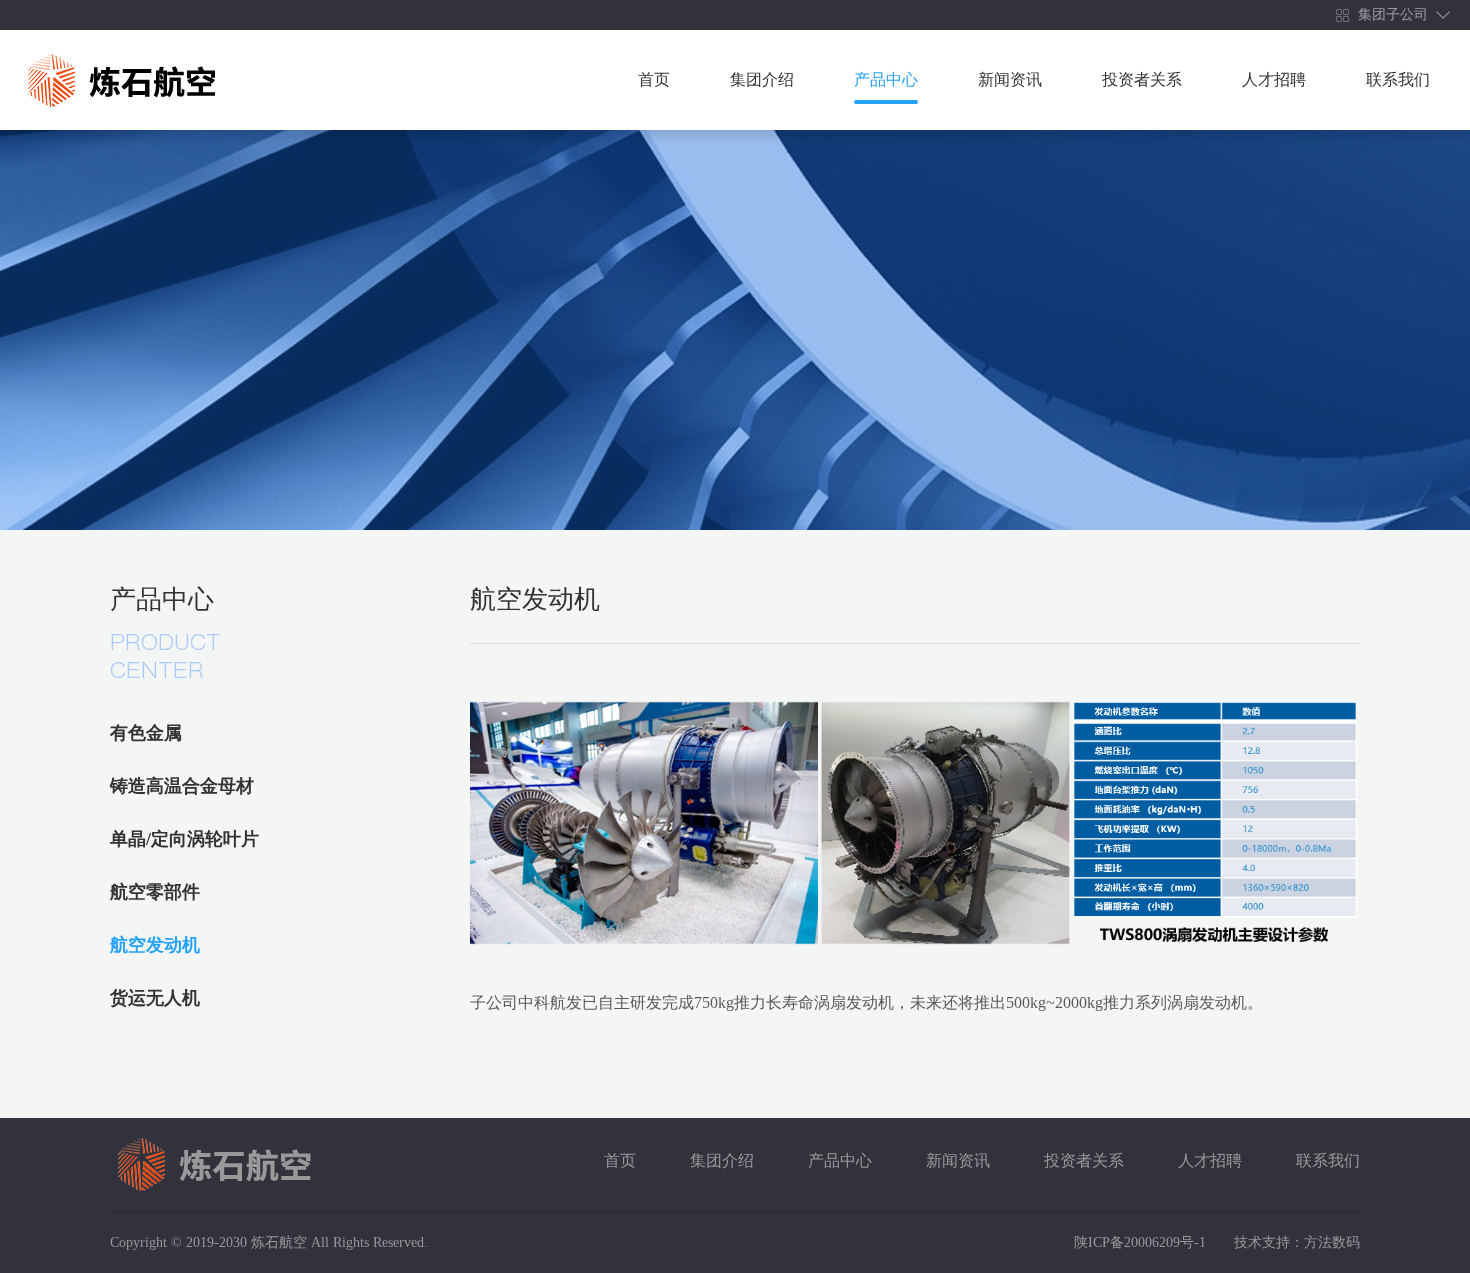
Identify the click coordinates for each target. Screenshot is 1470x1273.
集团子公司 (1391, 14)
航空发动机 (155, 945)
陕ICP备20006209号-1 (1142, 1242)
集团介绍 (762, 79)
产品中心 (886, 79)
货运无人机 (155, 998)
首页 (654, 79)
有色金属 (146, 733)
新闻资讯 (1010, 79)
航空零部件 (155, 892)
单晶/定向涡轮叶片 (184, 839)
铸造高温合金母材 (182, 786)
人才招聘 (1274, 79)
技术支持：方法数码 (1297, 1242)
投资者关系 (1142, 79)
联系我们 (1398, 79)
